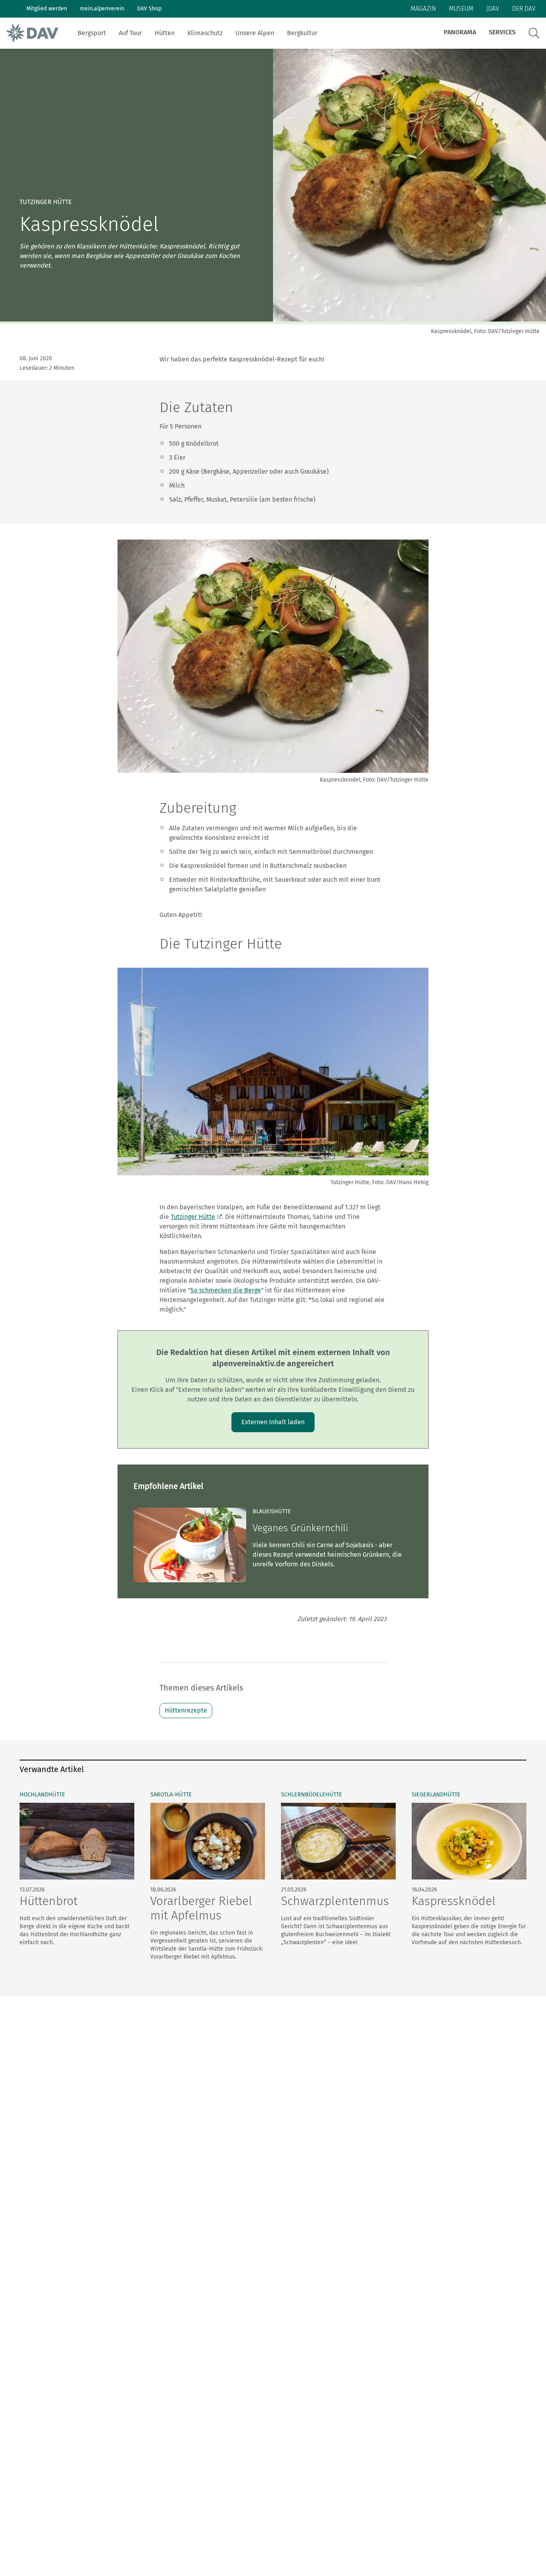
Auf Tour (130, 33)
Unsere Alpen (255, 33)
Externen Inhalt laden (273, 1422)
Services (502, 32)
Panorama (460, 32)
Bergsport (92, 33)
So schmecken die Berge (226, 1290)
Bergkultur (302, 33)
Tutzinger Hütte (193, 1217)
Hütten (165, 33)
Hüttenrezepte (186, 1710)
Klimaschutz (205, 33)
